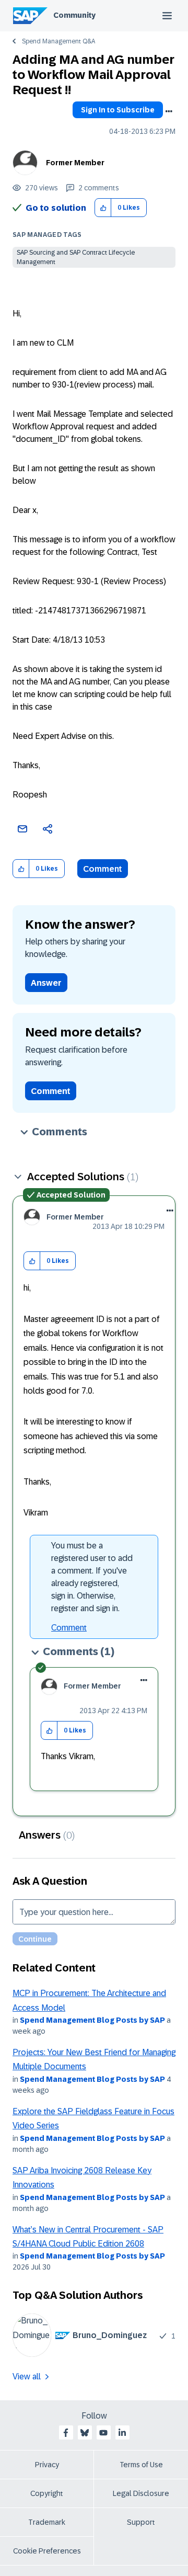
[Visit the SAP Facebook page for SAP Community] (66, 2433)
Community (74, 15)
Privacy (47, 2465)
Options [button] (169, 111)
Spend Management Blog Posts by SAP (92, 2020)
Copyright (47, 2493)
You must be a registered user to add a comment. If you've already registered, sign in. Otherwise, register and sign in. (92, 1577)
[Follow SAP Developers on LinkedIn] (122, 2433)
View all (27, 2376)
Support (141, 2522)
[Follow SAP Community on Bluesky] (85, 2433)
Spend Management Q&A (58, 41)
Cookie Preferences (47, 2551)
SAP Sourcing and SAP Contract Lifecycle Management (76, 257)
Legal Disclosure (141, 2493)
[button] (103, 208)
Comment (103, 869)
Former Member (75, 163)
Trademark (47, 2522)
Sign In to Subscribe (118, 110)
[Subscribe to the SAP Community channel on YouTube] (103, 2433)
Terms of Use (141, 2465)
